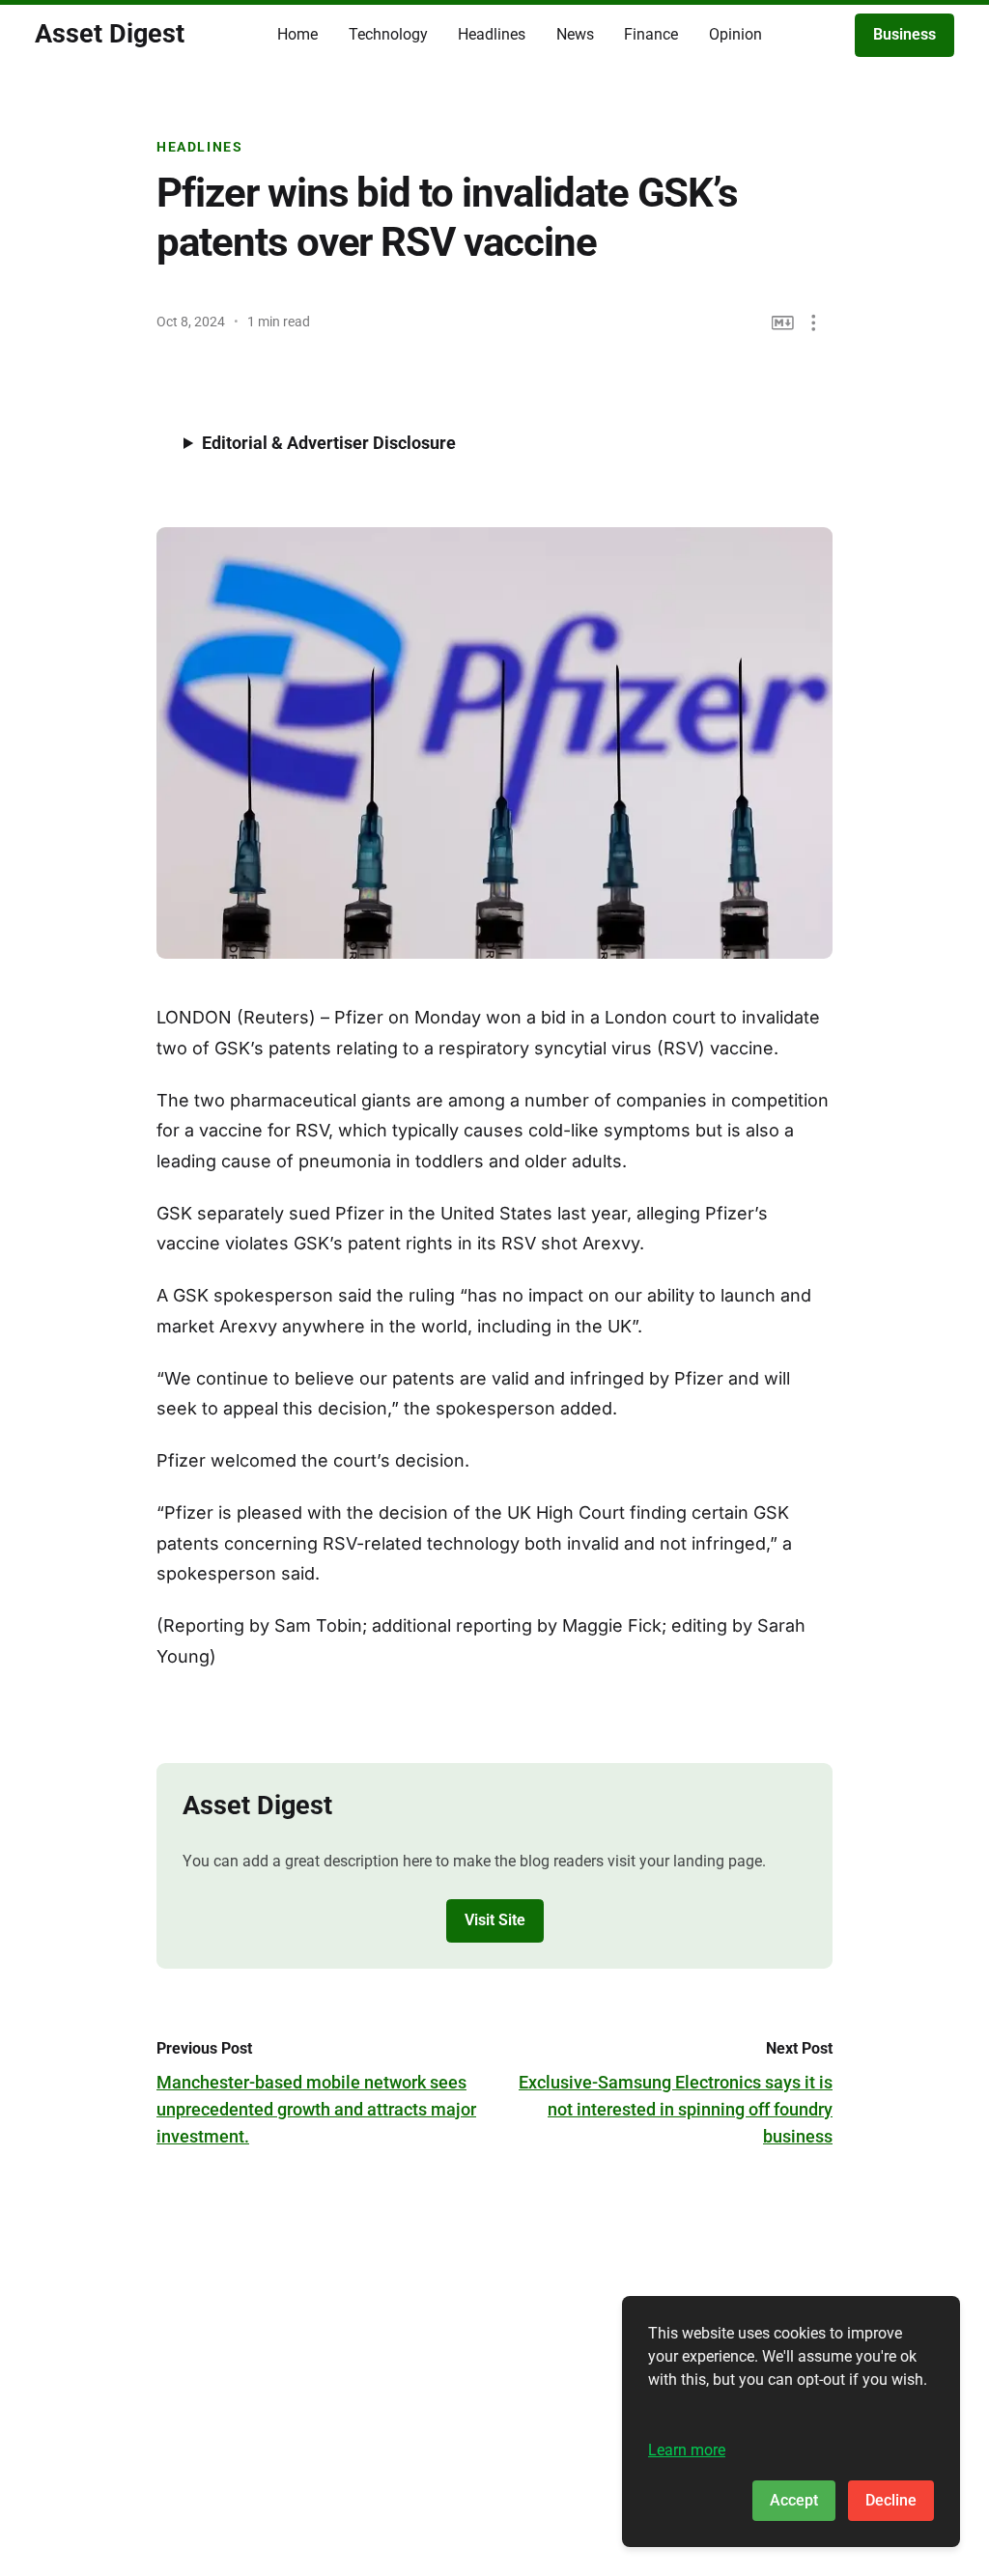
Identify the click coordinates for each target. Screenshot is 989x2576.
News (575, 34)
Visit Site (495, 1920)
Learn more (687, 2450)
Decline (891, 2500)
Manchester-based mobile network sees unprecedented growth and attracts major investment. (316, 2109)
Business (904, 34)
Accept (794, 2500)
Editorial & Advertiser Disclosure (329, 443)
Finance (651, 34)
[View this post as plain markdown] (783, 323)
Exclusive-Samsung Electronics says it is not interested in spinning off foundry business (676, 2109)
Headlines (492, 34)
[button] (814, 323)
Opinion (735, 34)
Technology (388, 34)
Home (297, 34)
